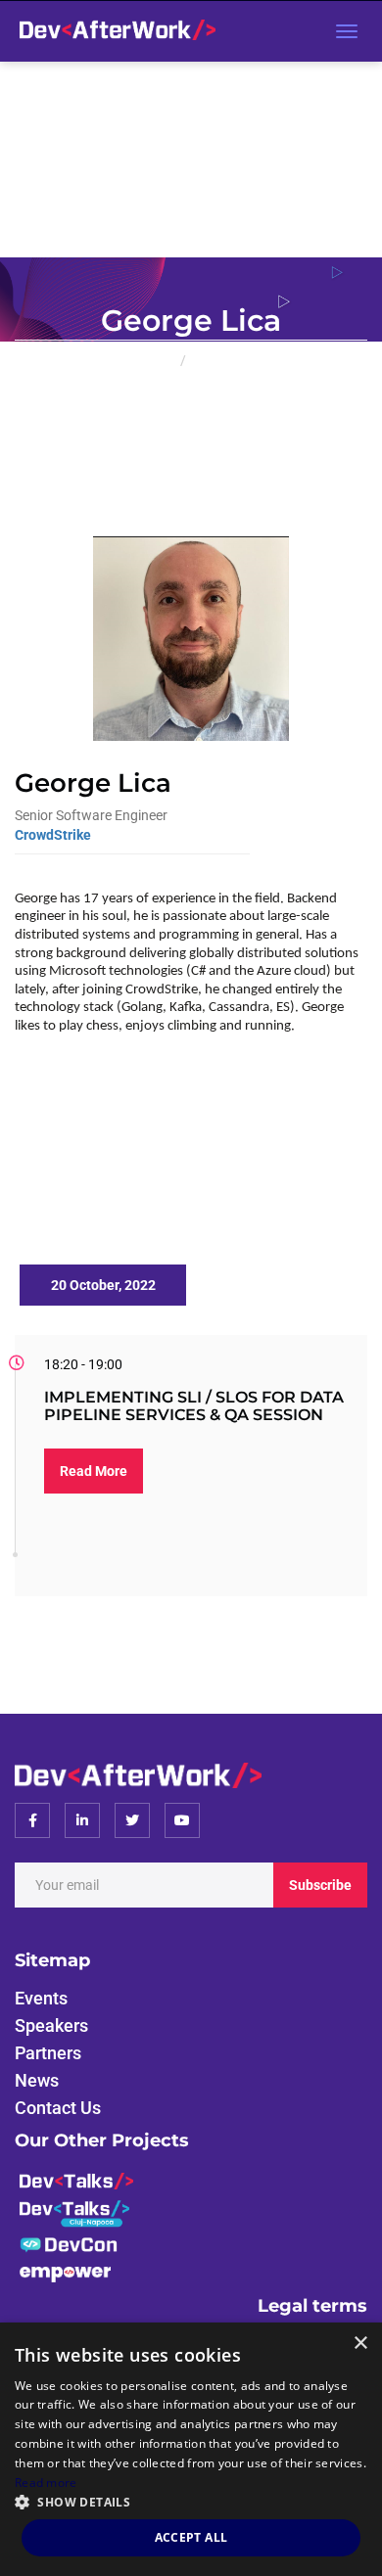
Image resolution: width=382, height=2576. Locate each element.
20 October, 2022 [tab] (103, 1285)
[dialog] (191, 2449)
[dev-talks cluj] (74, 2212)
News (37, 2080)
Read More (94, 1471)
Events (41, 1998)
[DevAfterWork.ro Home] (113, 31)
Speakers (219, 360)
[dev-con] (69, 2244)
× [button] (360, 2344)
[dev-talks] (76, 2179)
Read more (46, 2483)
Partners (48, 2053)
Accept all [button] (191, 2537)
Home (154, 360)
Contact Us (58, 2108)
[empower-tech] (65, 2272)
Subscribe (320, 1885)
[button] (191, 2501)
